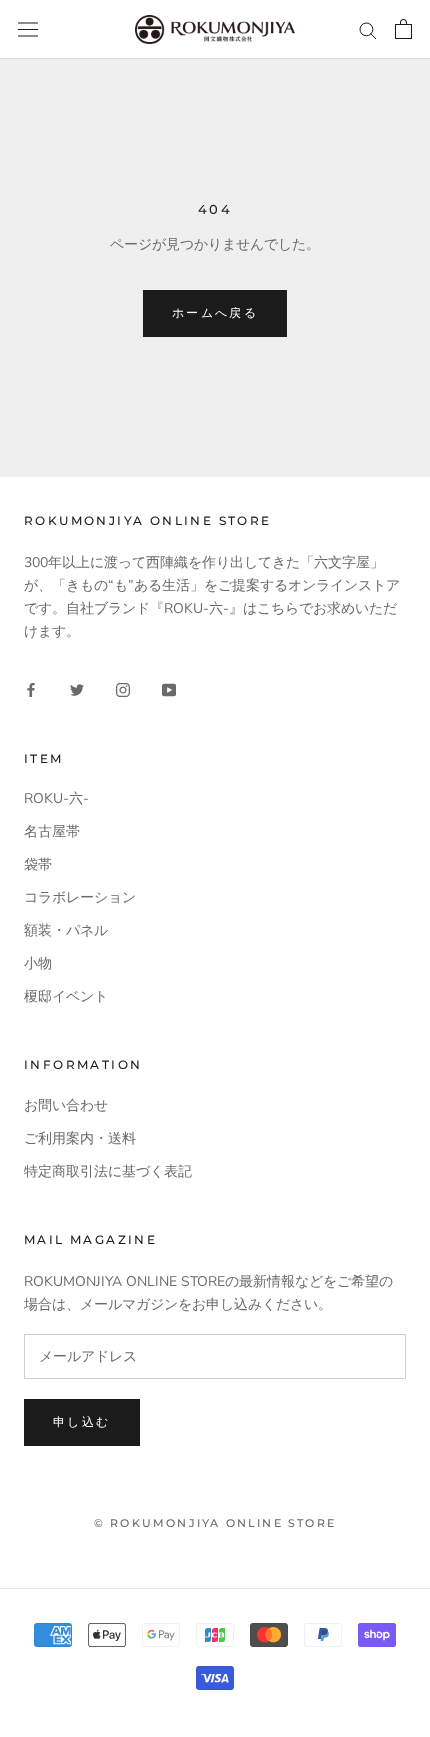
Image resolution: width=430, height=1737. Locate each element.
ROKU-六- (56, 798)
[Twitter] (77, 688)
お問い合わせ (66, 1105)
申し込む (82, 1421)
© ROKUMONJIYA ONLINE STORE (215, 1523)
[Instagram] (123, 688)
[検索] (368, 29)
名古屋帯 (52, 831)
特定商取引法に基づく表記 (108, 1171)
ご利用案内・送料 (80, 1138)
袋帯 (38, 864)
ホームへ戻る (215, 312)
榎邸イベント (66, 996)
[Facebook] (31, 688)
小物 (38, 963)
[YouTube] (169, 688)
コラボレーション (80, 897)
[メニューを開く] (28, 29)
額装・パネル (66, 930)
